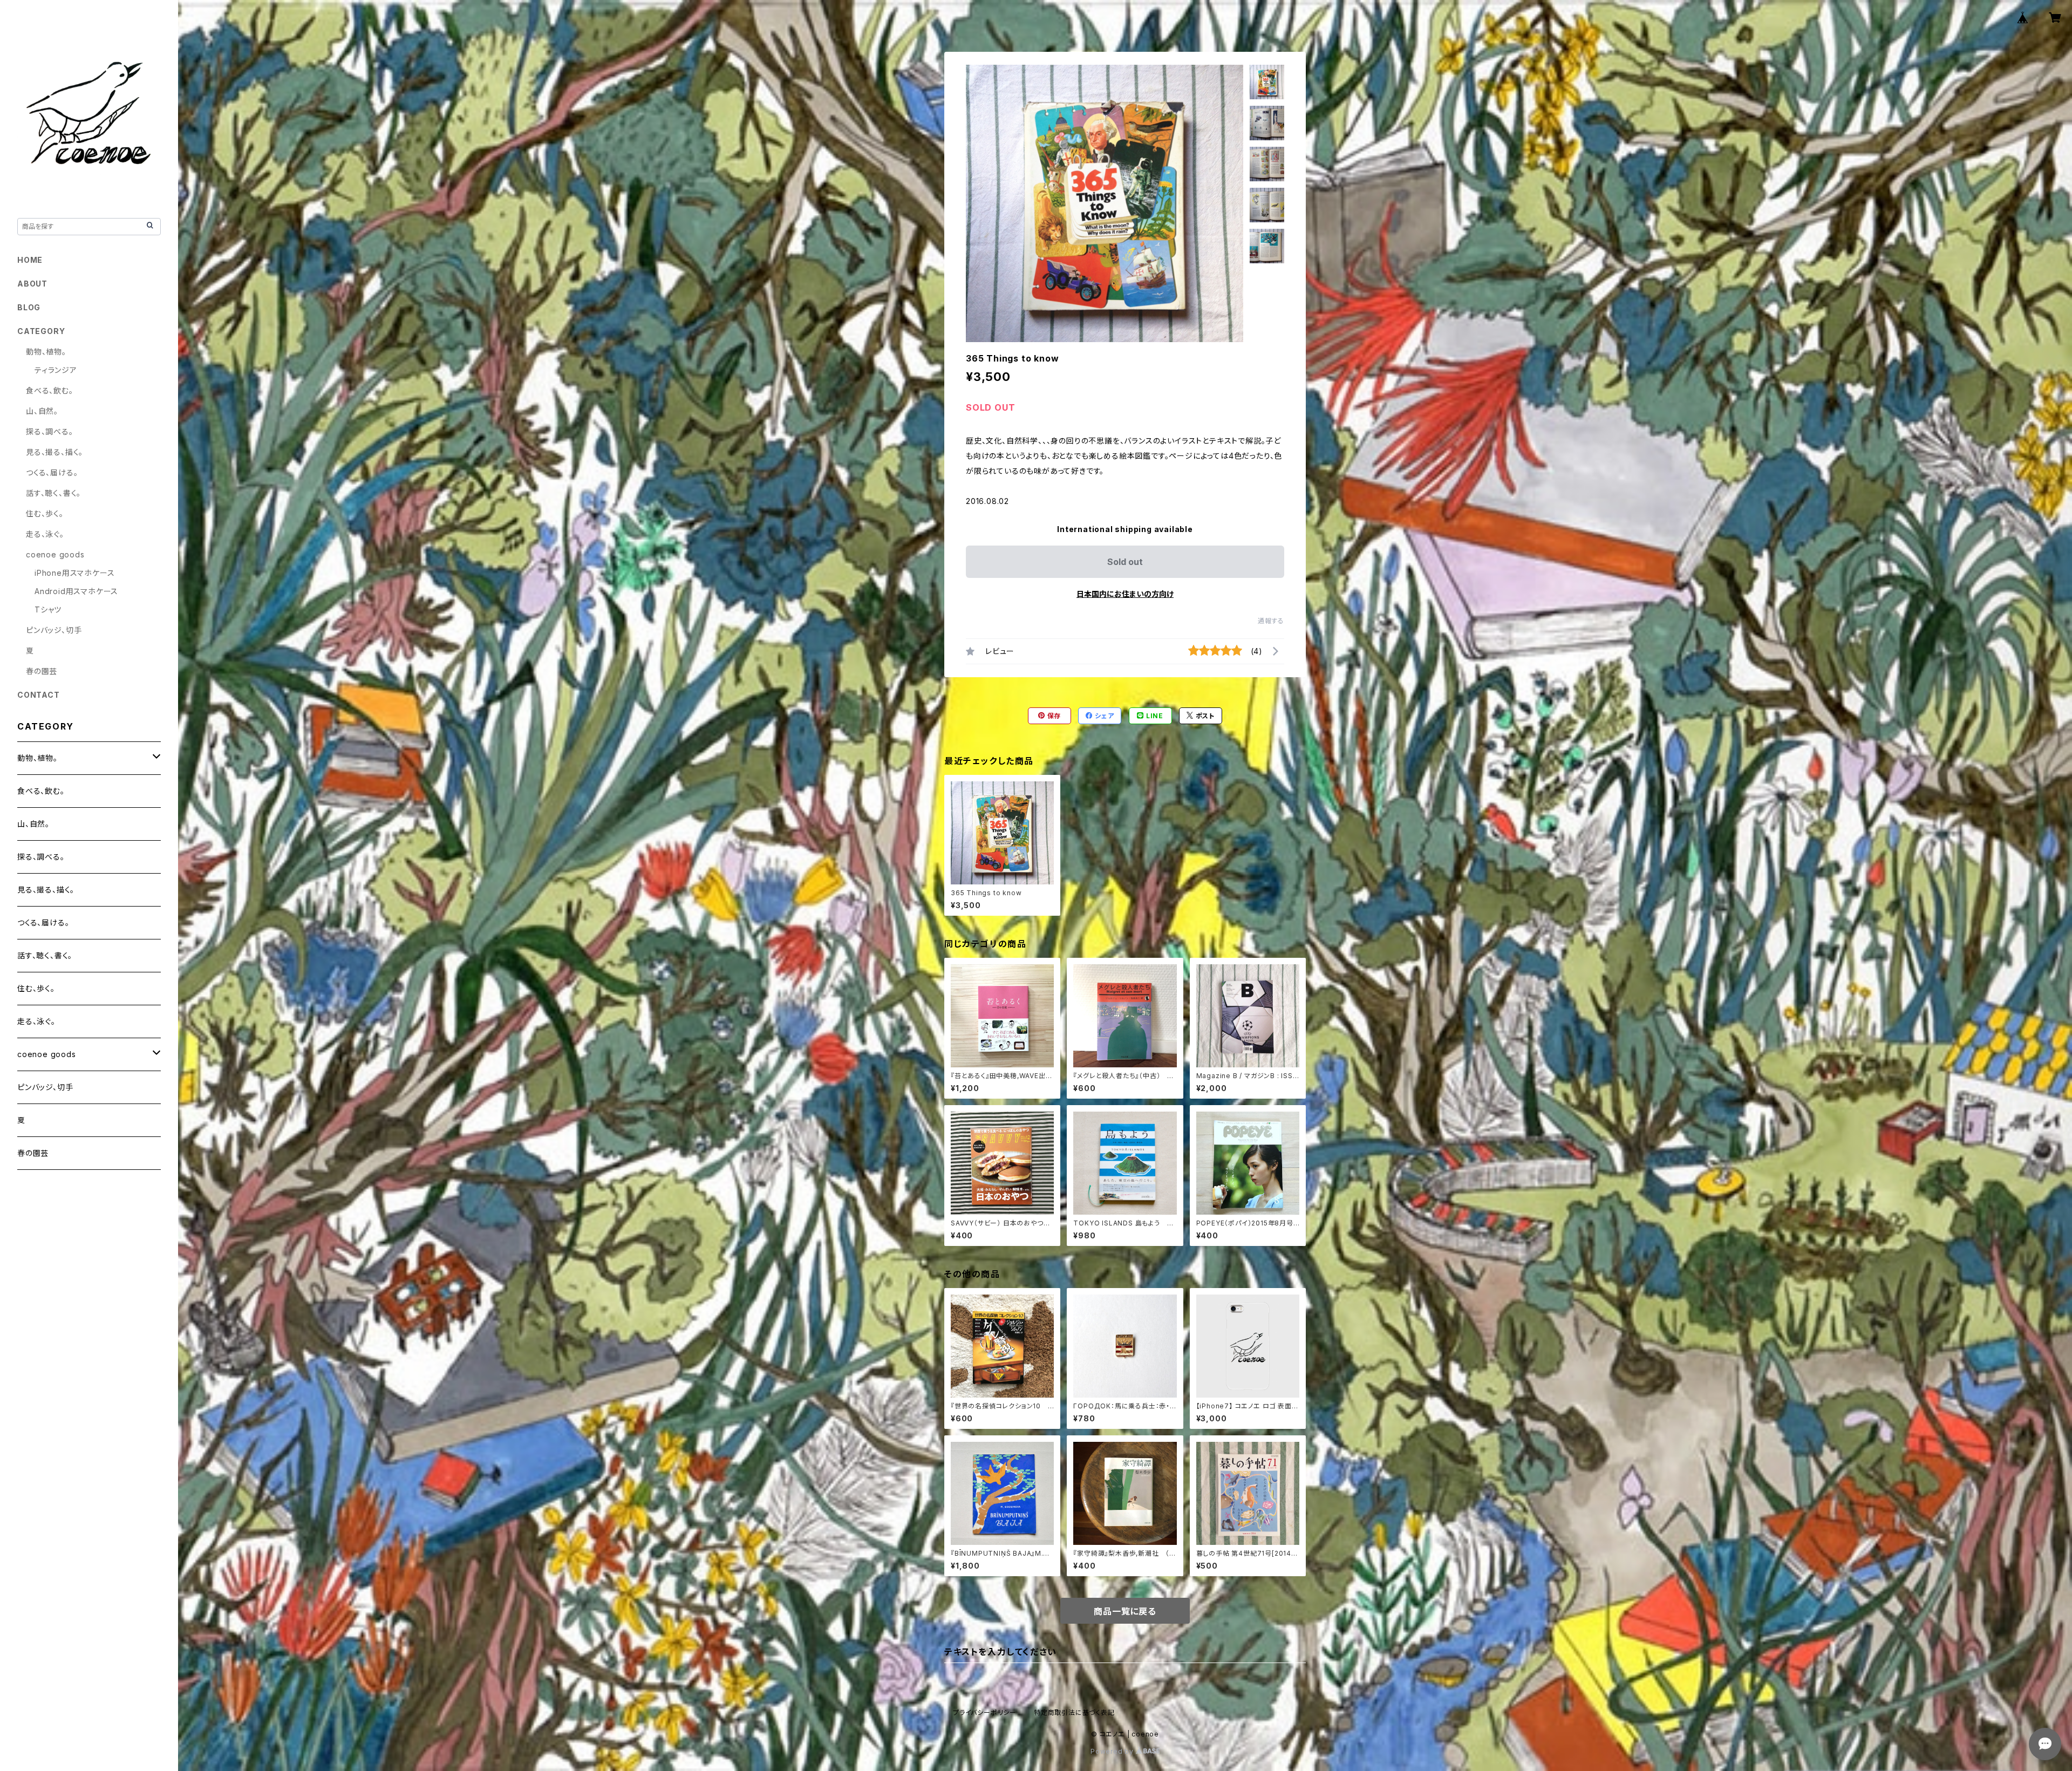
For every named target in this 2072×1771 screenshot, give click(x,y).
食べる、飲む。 (50, 390)
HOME (30, 260)
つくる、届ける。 (52, 472)
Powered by (1113, 1751)
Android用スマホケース (76, 591)
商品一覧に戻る (1125, 1611)
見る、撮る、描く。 (54, 452)
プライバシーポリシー (985, 1712)
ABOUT (32, 284)
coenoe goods (55, 554)
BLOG (29, 307)
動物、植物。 (46, 352)
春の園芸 (42, 671)
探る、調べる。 (50, 431)
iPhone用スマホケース (74, 573)
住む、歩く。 (45, 513)
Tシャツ (48, 609)
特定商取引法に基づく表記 (1074, 1712)
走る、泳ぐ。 (45, 534)
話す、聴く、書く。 (53, 493)
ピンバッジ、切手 (54, 630)
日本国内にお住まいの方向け (1125, 594)
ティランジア (56, 370)
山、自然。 (42, 411)
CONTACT (39, 695)
